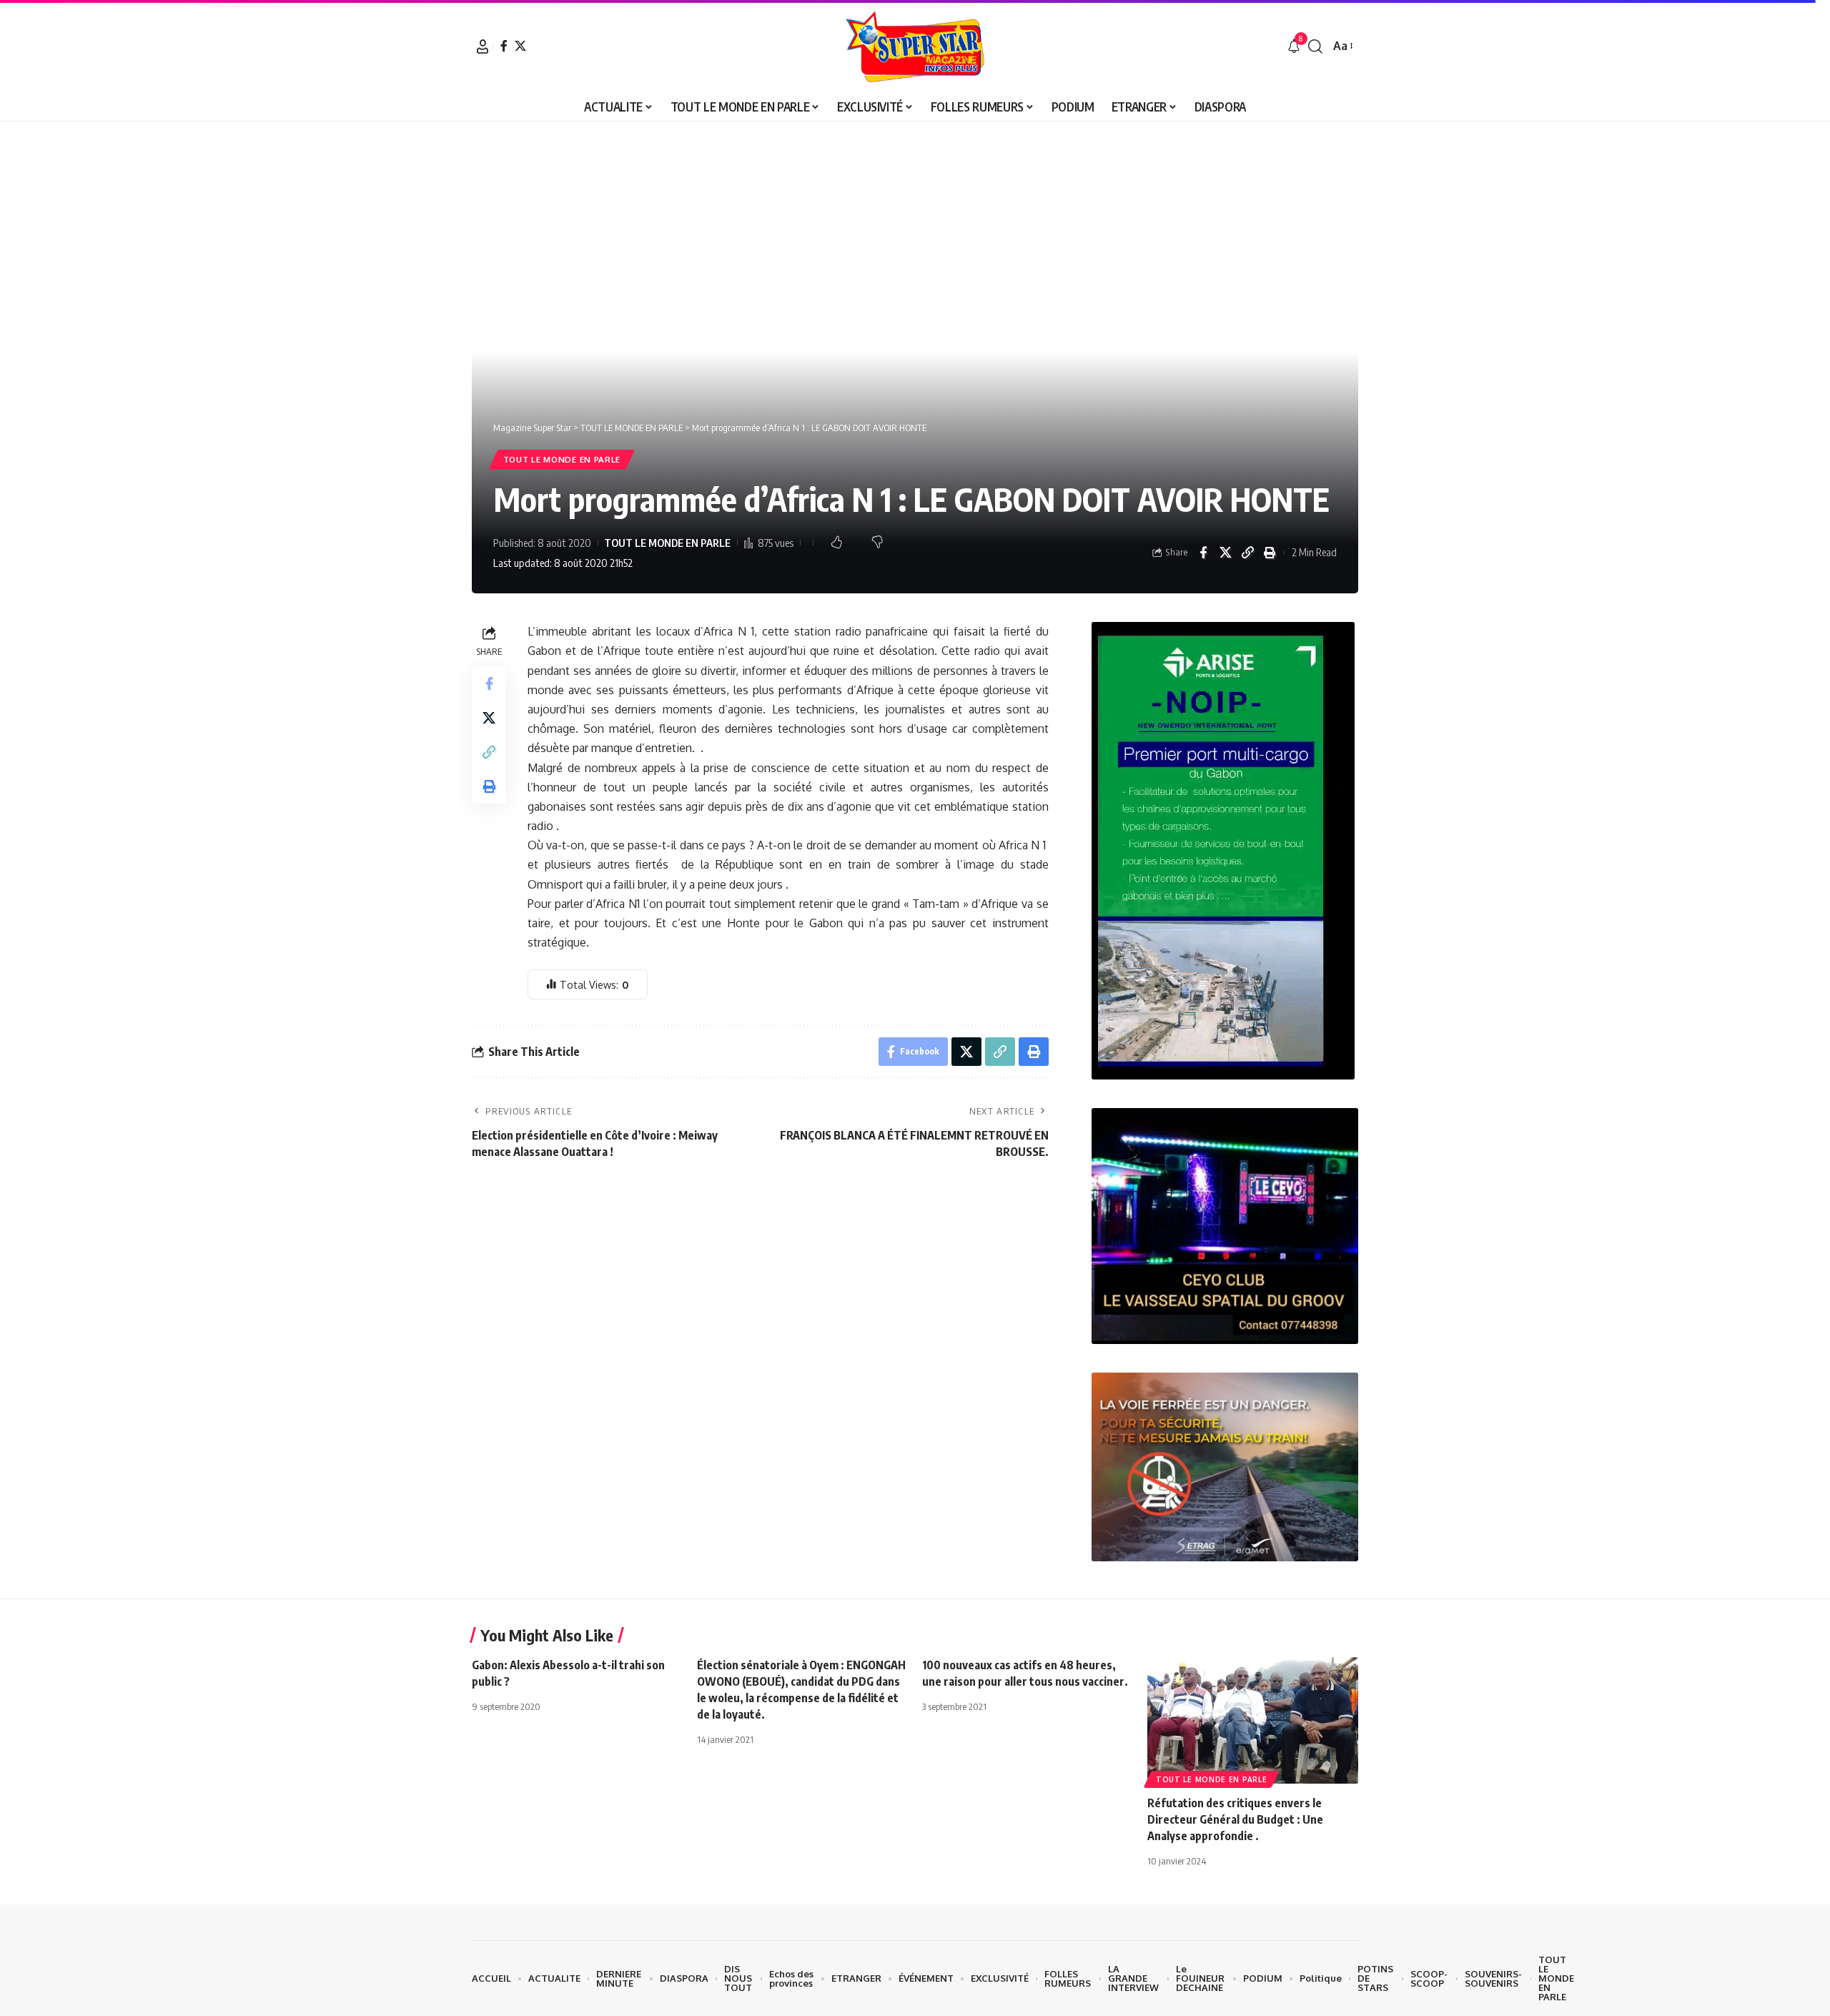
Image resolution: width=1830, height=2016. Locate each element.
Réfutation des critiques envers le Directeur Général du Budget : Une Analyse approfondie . (1235, 1819)
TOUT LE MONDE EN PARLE (562, 459)
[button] (483, 46)
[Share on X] (1225, 553)
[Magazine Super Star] (915, 46)
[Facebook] (504, 46)
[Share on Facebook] (1203, 553)
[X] (520, 46)
